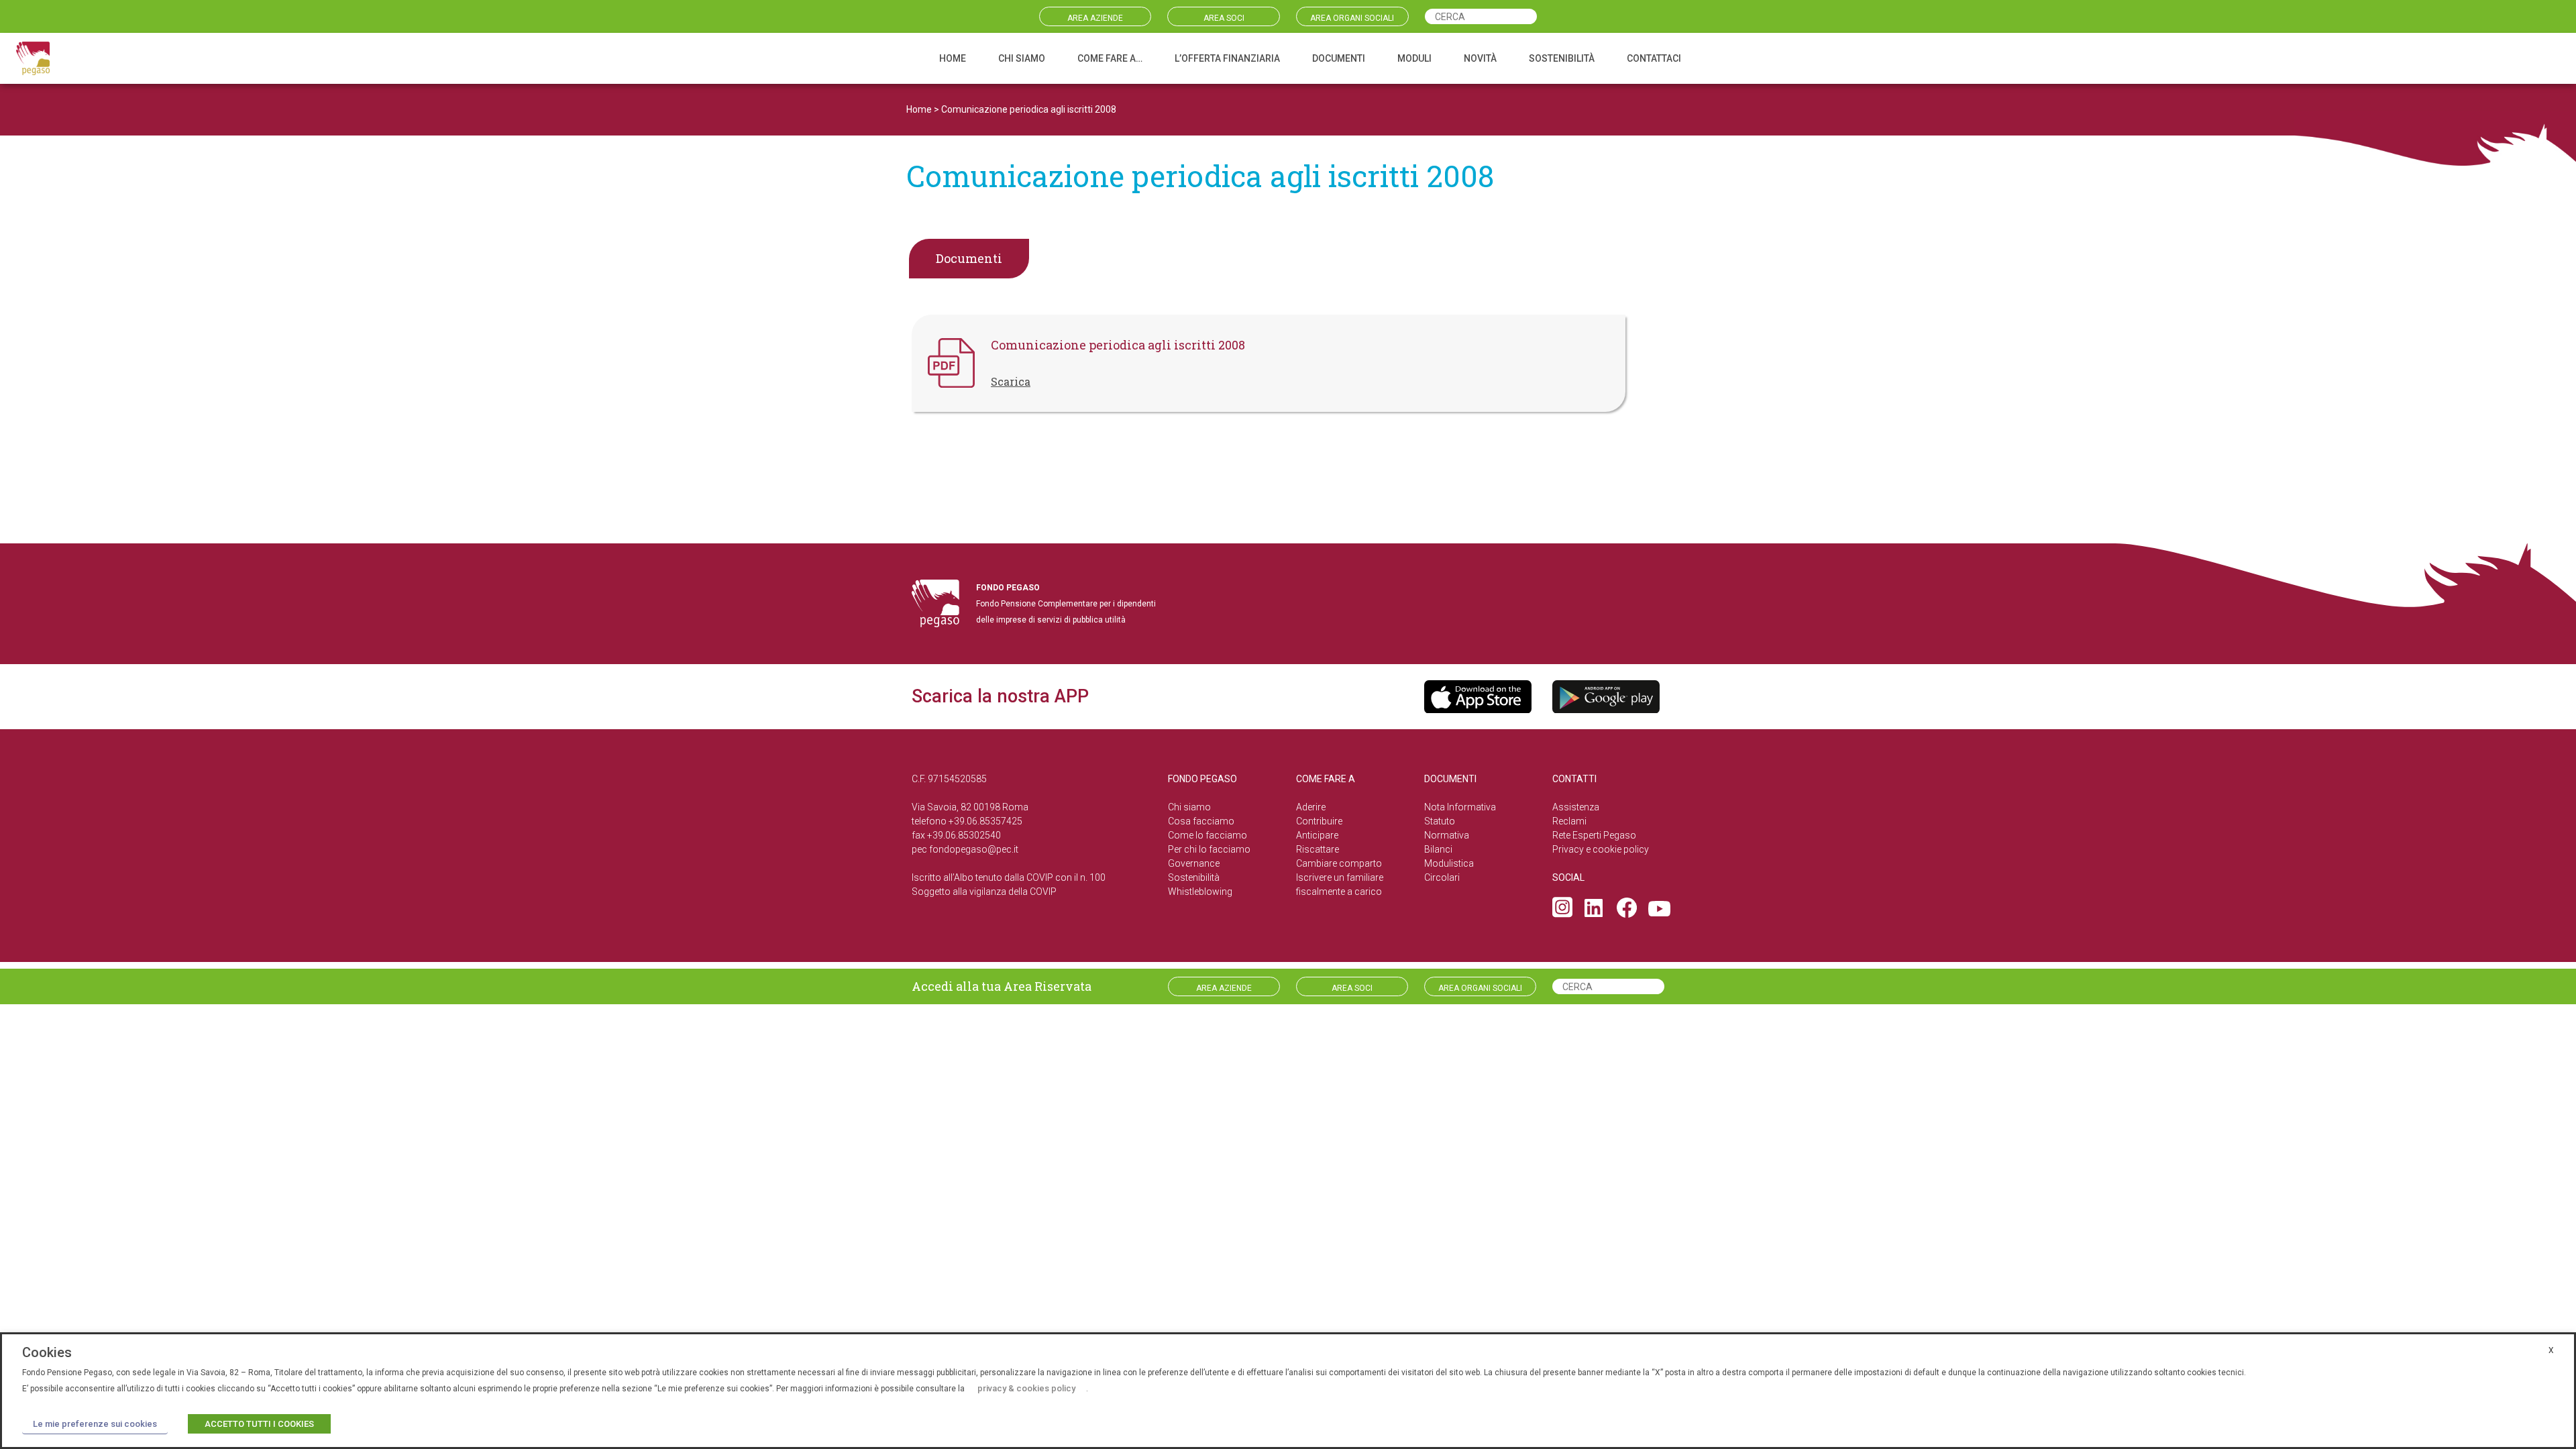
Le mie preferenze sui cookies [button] (95, 1424)
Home (919, 109)
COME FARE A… (1110, 58)
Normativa (1447, 835)
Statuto (1440, 821)
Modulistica (1449, 863)
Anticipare (1317, 835)
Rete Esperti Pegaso (1594, 835)
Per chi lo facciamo (1209, 849)
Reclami (1569, 821)
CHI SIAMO (1022, 58)
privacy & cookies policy (1026, 1388)
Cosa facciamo (1201, 821)
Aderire (1311, 807)
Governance (1194, 863)
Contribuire (1319, 821)
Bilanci (1438, 849)
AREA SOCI (1224, 18)
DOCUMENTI (1339, 58)
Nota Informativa (1460, 807)
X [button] (2551, 1350)
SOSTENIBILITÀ (1562, 58)
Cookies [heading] (47, 1352)
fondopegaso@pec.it (974, 849)
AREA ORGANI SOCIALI (1352, 18)
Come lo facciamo (1207, 835)
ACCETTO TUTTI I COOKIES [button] (259, 1424)
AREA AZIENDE (1095, 18)
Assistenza (1576, 807)
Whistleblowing (1200, 892)
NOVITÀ (1480, 58)
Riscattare (1318, 849)
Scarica (1011, 381)
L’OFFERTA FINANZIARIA (1227, 58)
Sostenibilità (1194, 877)
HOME (953, 58)
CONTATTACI (1654, 58)
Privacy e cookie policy (1601, 849)
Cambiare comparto (1339, 863)
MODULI (1414, 58)
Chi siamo (1189, 807)
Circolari (1442, 877)
